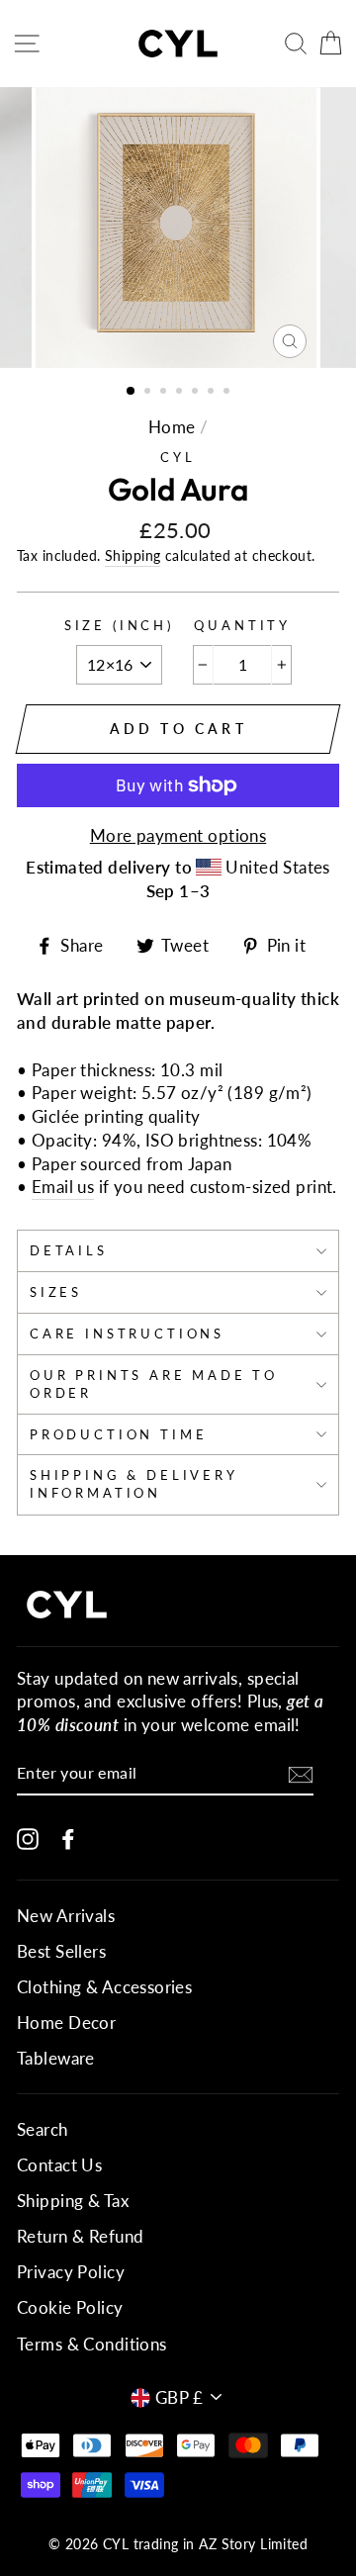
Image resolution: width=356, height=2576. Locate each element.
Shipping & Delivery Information (134, 1484)
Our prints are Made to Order (154, 1384)
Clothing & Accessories (104, 1987)
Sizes (56, 1292)
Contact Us (59, 2165)
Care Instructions (127, 1334)
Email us (63, 1187)
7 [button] (228, 393)
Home (172, 427)
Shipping (133, 555)
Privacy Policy (71, 2272)
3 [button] (165, 393)
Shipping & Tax (73, 2201)
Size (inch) (119, 625)
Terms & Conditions (92, 2344)
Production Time (118, 1434)
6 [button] (213, 393)
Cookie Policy (70, 2307)
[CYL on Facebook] (68, 1838)
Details (69, 1250)
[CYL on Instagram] (28, 1838)
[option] (178, 228)
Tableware (56, 2058)
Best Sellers (61, 1951)
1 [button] (132, 392)
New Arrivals (66, 1916)
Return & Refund (80, 2236)
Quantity (242, 625)
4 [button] (181, 393)
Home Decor (66, 2023)
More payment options (178, 835)
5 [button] (197, 393)
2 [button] (149, 393)
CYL (178, 457)
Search (43, 2129)
